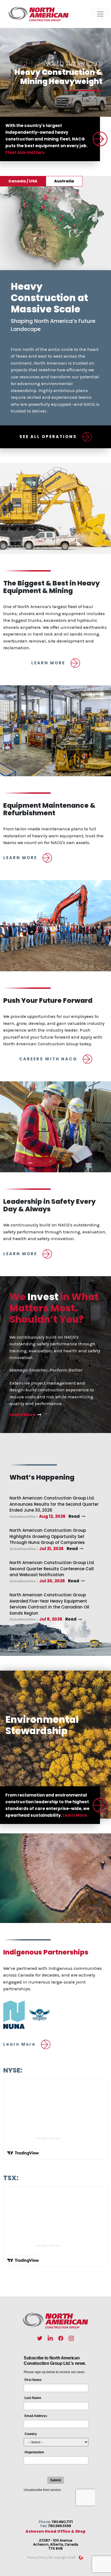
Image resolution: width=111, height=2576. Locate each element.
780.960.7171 (62, 2522)
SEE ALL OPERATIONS (48, 437)
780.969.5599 (60, 2526)
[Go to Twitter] (40, 2338)
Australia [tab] (64, 181)
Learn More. (75, 1815)
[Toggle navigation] (100, 14)
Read (74, 1516)
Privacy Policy (37, 2557)
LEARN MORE (48, 663)
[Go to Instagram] (71, 2338)
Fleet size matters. (25, 152)
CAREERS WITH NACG (48, 1059)
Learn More (23, 1415)
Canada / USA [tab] (23, 181)
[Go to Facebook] (61, 2338)
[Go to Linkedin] (50, 2338)
